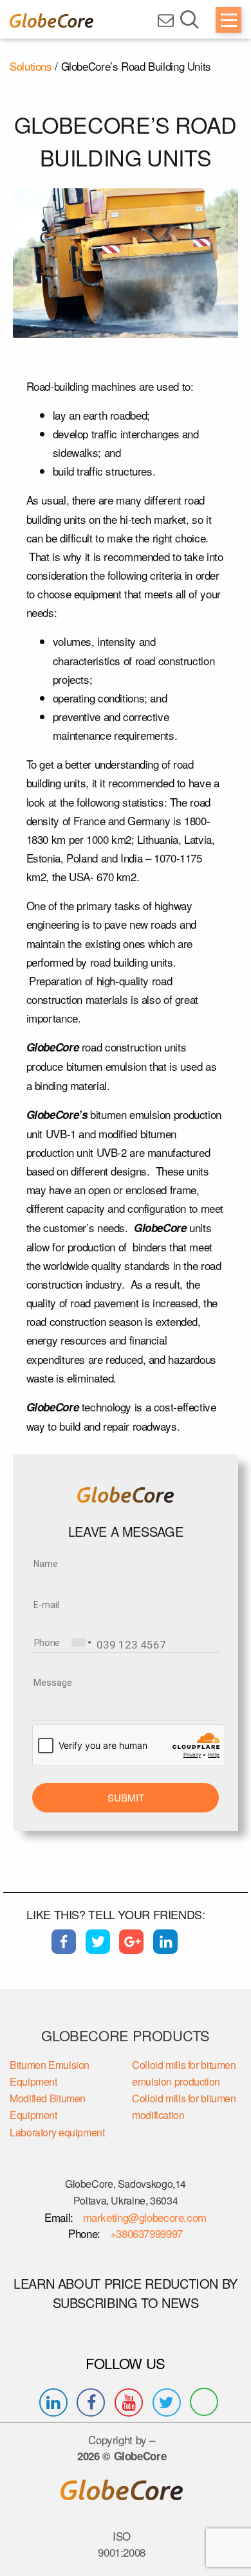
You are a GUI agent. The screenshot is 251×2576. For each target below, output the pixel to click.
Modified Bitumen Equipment (48, 2106)
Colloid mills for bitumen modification (184, 2106)
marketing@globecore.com (145, 2217)
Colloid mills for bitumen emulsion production (184, 2073)
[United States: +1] (80, 1642)
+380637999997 (145, 2233)
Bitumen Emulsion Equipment (50, 2073)
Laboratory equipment (57, 2132)
